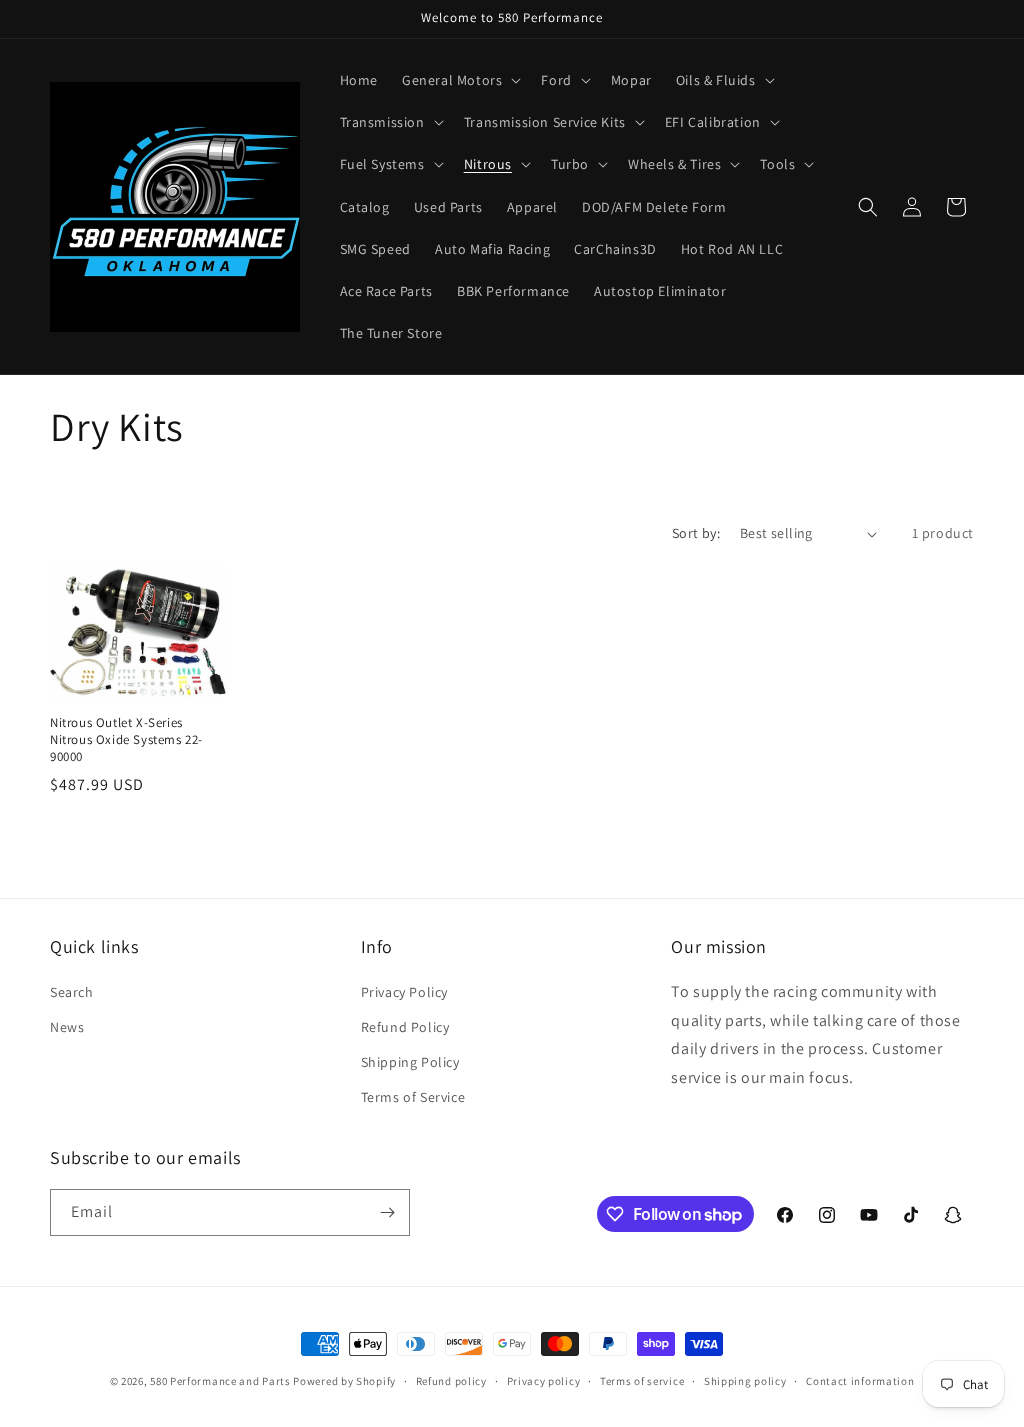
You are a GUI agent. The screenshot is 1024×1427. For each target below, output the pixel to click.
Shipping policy (745, 1381)
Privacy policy (544, 1381)
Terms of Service (413, 1097)
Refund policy (451, 1381)
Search (72, 992)
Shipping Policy (410, 1062)
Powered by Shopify (344, 1381)
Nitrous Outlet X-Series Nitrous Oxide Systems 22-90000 (126, 740)
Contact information (860, 1381)
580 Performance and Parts (220, 1381)
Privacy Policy (404, 992)
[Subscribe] (387, 1212)
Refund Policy (405, 1027)
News (67, 1027)
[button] (459, 80)
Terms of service (642, 1381)
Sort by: (696, 533)
